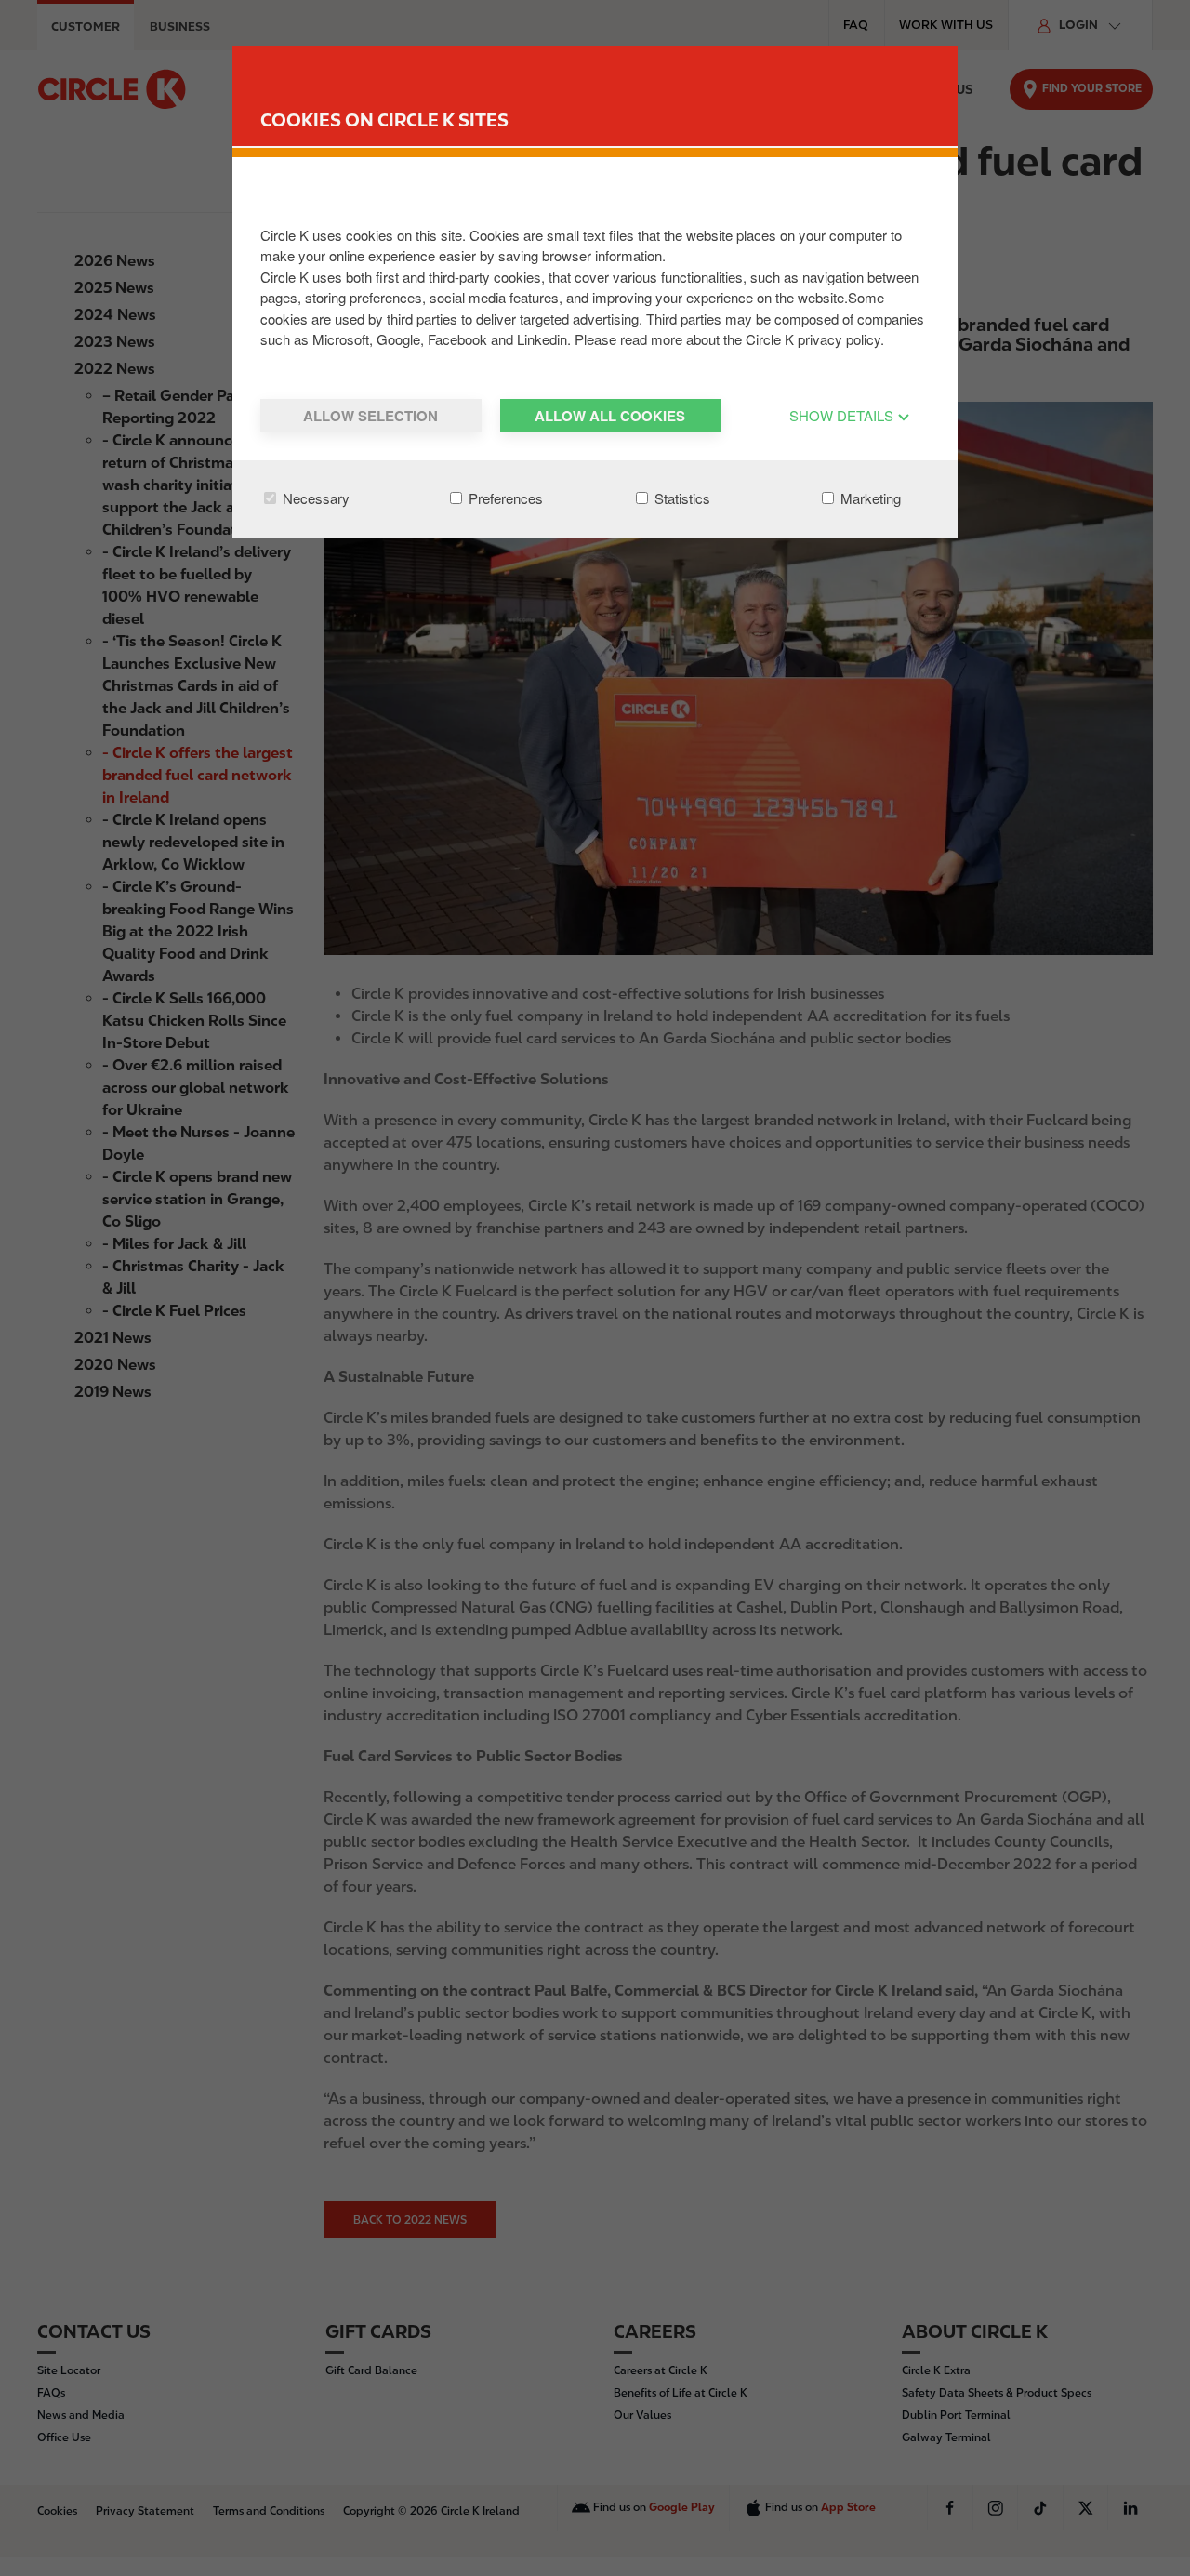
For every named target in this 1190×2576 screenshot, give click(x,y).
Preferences (504, 498)
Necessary (314, 498)
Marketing (869, 498)
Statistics (681, 498)
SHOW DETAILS (843, 415)
